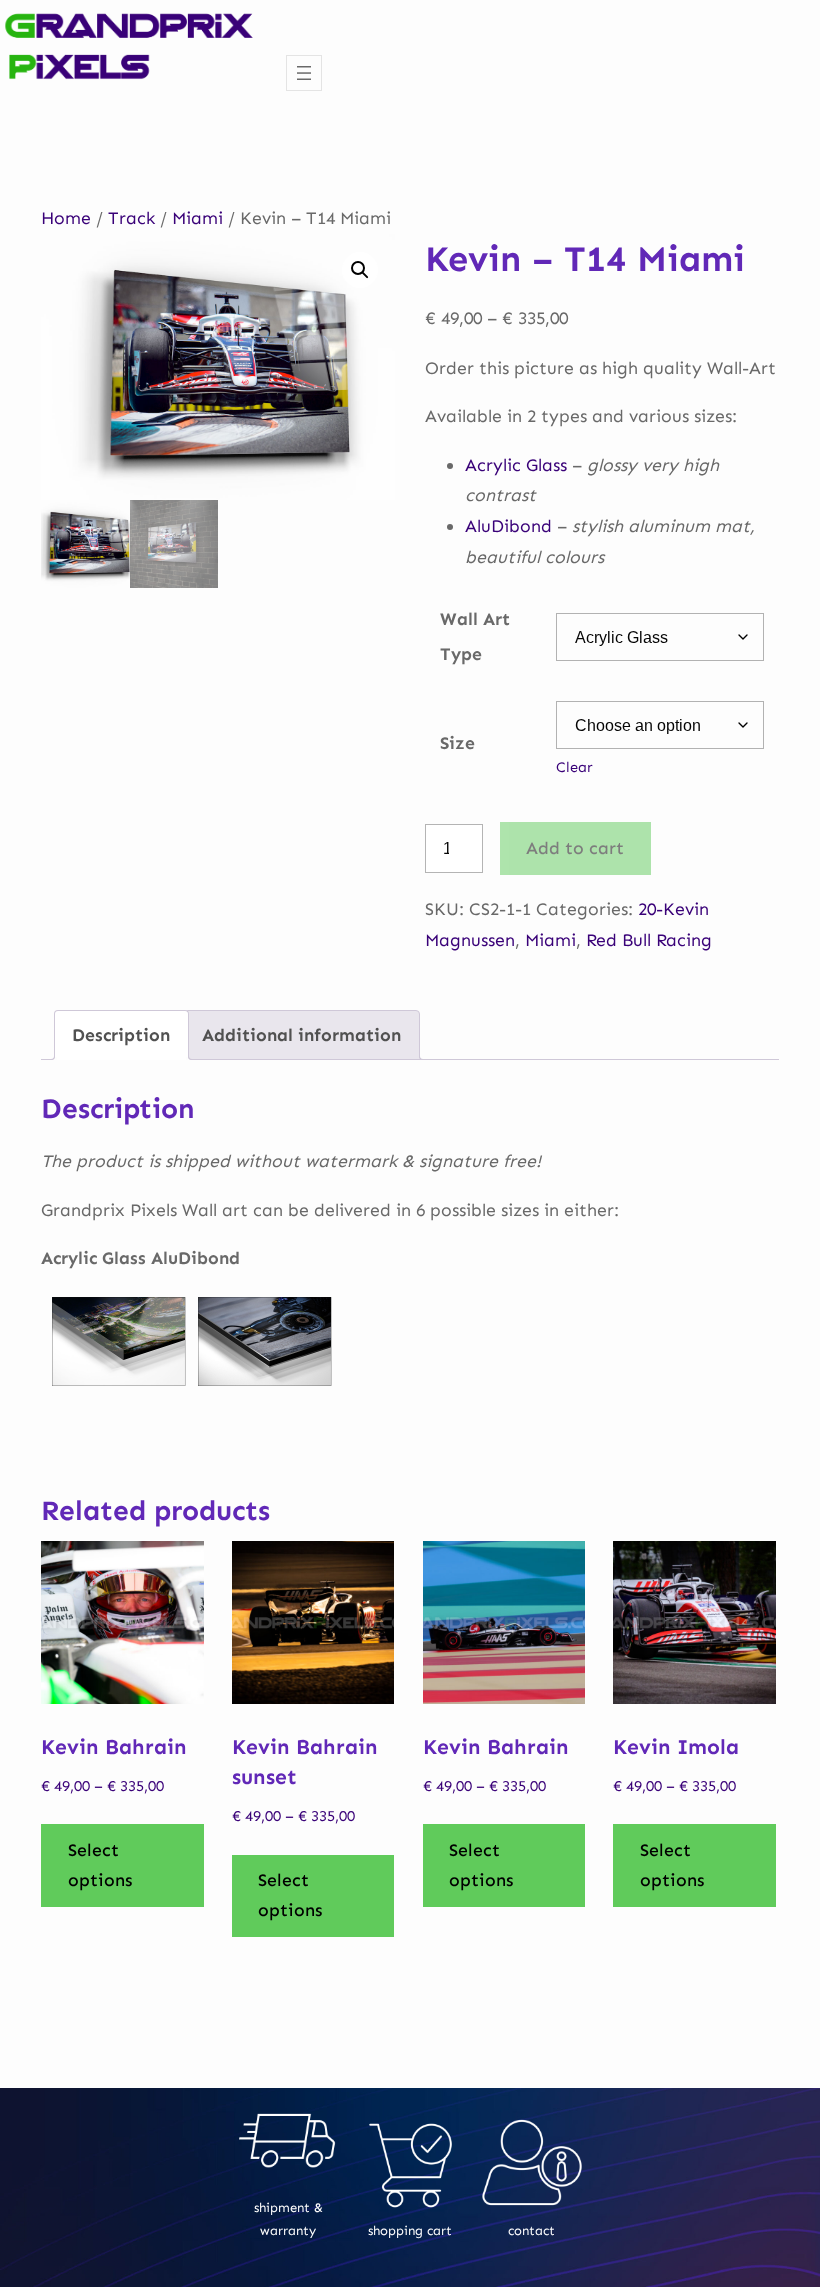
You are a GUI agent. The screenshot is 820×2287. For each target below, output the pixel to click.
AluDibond (508, 526)
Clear (574, 767)
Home (66, 218)
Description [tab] (121, 1035)
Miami (197, 218)
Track (131, 218)
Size (457, 743)
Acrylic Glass (516, 465)
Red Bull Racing (649, 940)
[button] (360, 270)
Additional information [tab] (301, 1035)
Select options (100, 1865)
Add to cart (575, 848)
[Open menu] (304, 73)
